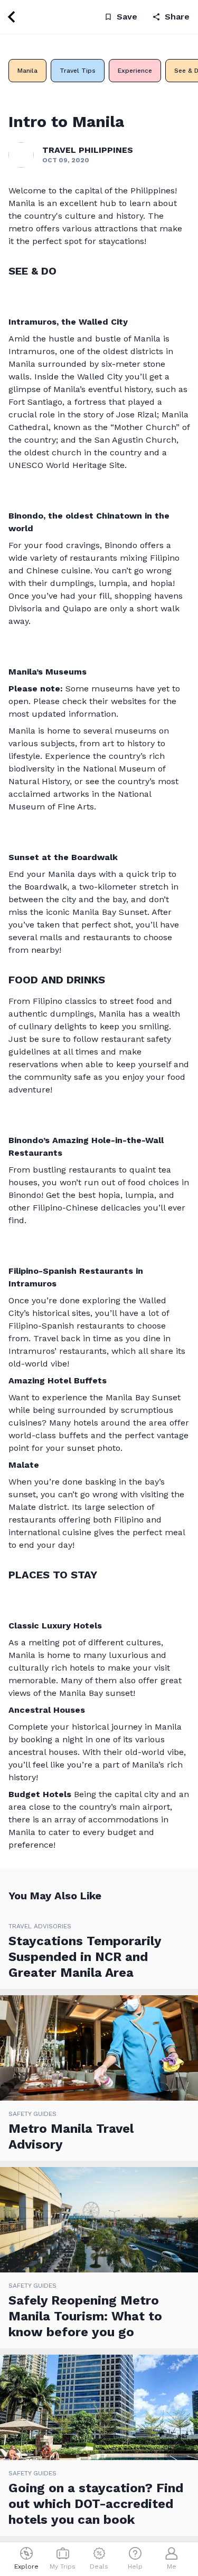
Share (177, 17)
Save (127, 17)
